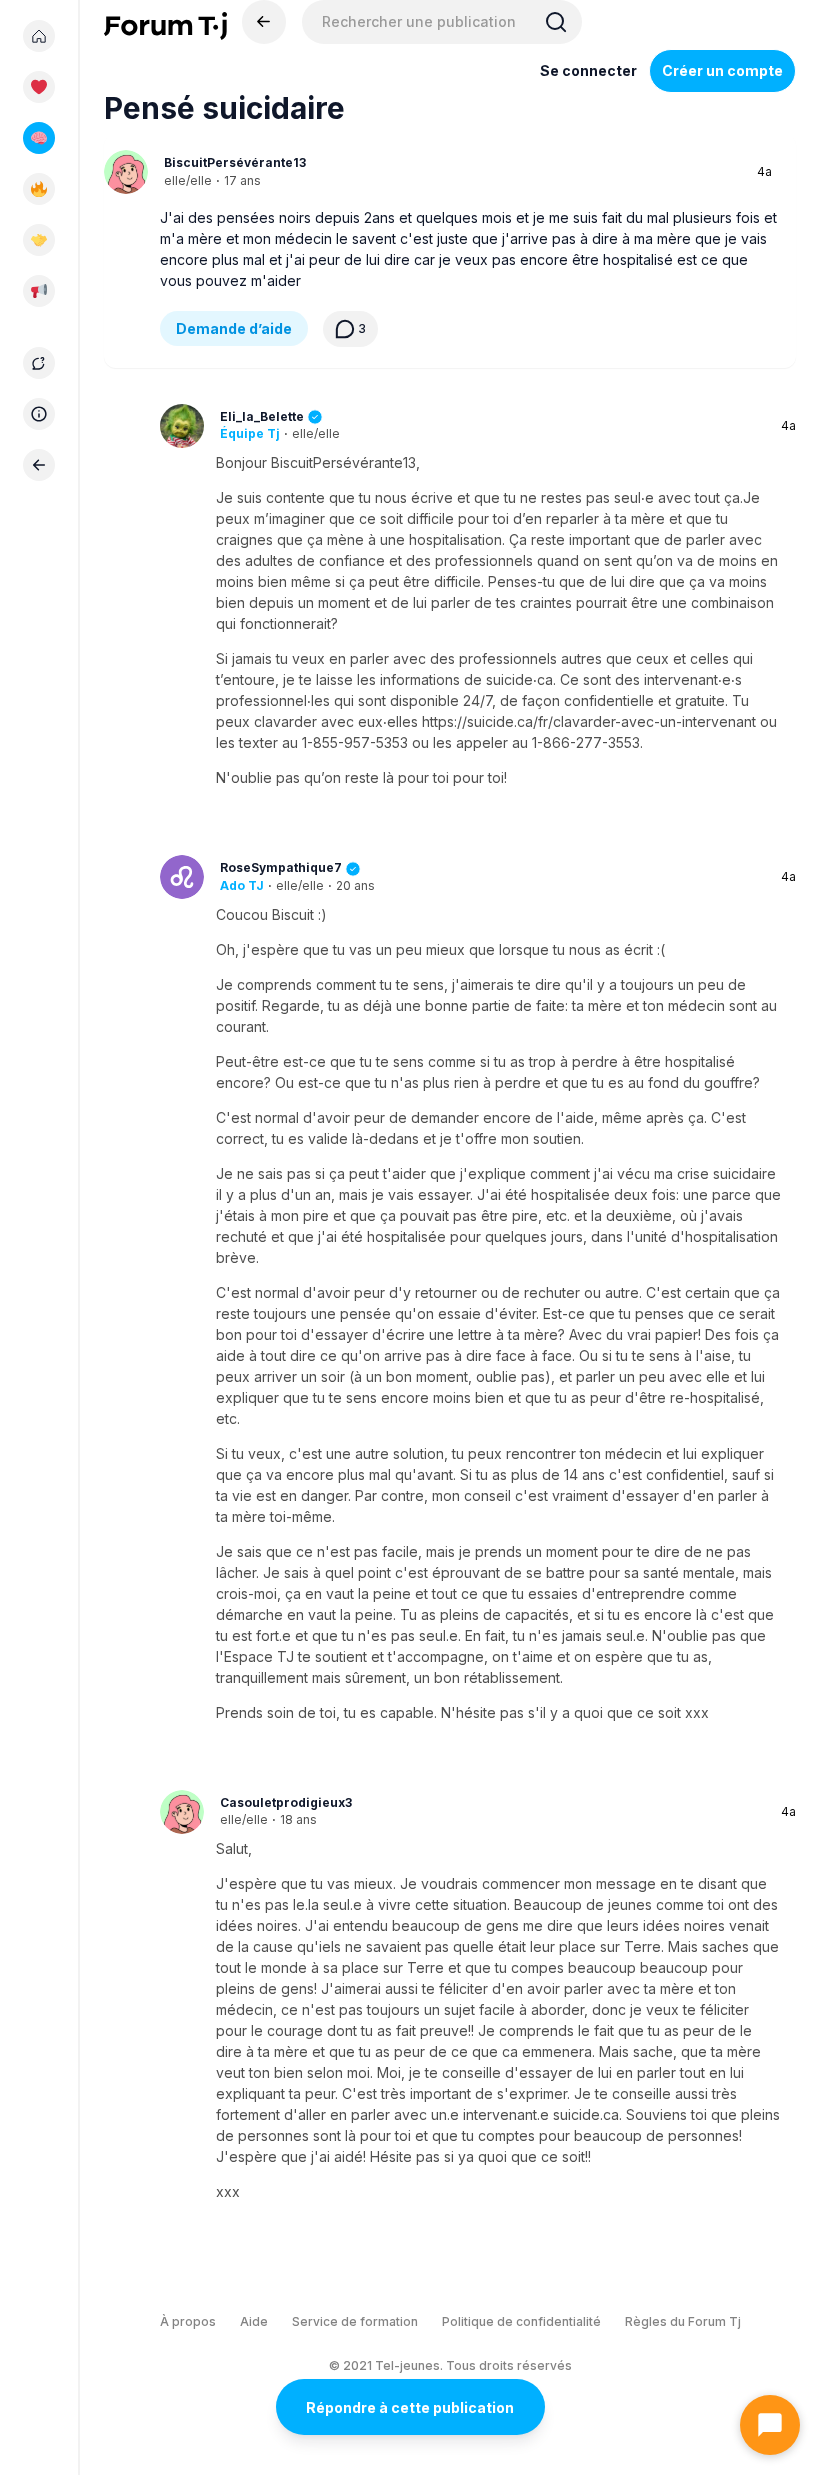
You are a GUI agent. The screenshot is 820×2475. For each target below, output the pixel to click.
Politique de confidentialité (521, 2321)
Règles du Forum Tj (683, 2321)
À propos (188, 2321)
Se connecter (588, 70)
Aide (254, 2321)
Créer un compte (722, 70)
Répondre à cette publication (410, 2407)
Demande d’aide (234, 328)
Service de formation (355, 2321)
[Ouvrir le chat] (770, 2425)
